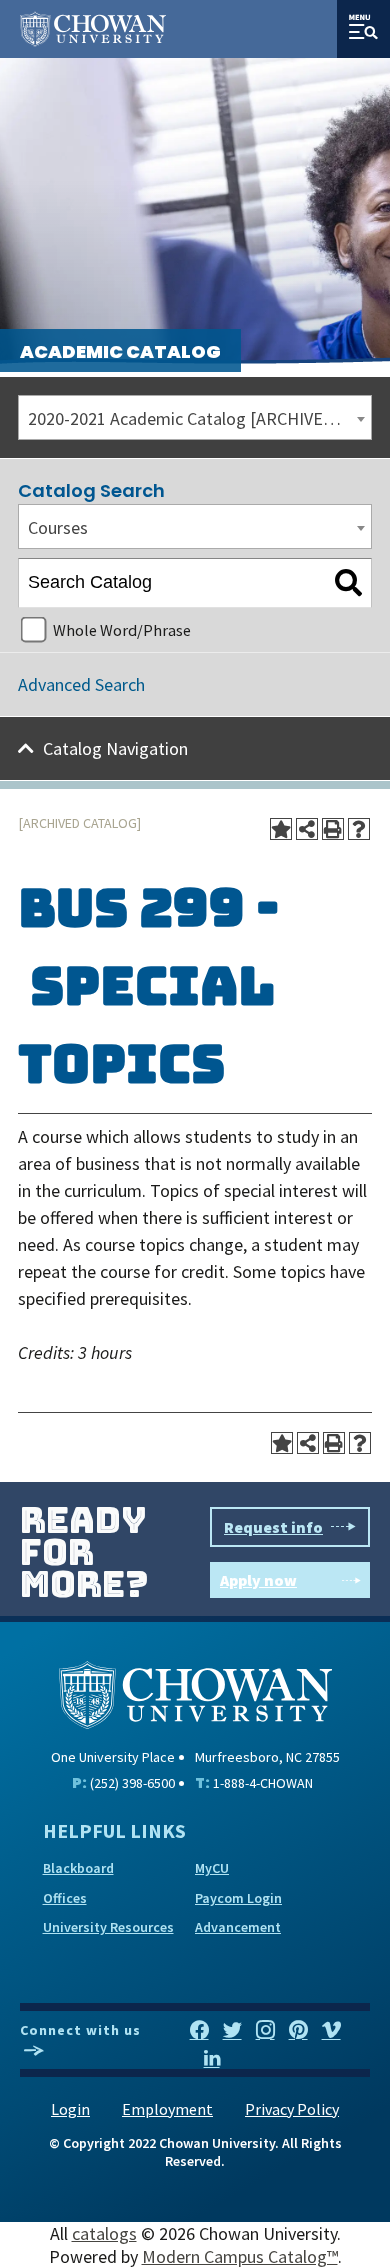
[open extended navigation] (363, 29)
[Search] (348, 583)
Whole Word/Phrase (122, 630)
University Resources (108, 1927)
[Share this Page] (307, 829)
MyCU (212, 1868)
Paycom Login (238, 1898)
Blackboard (78, 1868)
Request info (273, 1527)
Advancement (238, 1927)
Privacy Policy (292, 2109)
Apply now (258, 1580)
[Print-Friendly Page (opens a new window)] (333, 829)
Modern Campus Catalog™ (240, 2256)
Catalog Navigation (115, 748)
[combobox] (195, 417)
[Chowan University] (195, 1692)
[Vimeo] (331, 2031)
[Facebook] (199, 2031)
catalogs (104, 2233)
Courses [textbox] (58, 527)
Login (70, 2109)
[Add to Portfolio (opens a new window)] (281, 829)
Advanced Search (81, 684)
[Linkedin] (212, 2059)
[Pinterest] (298, 2031)
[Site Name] (93, 29)
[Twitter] (232, 2031)
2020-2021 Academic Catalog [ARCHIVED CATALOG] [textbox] (199, 418)
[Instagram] (265, 2031)
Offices (65, 1898)
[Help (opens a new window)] (359, 829)
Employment (167, 2109)
